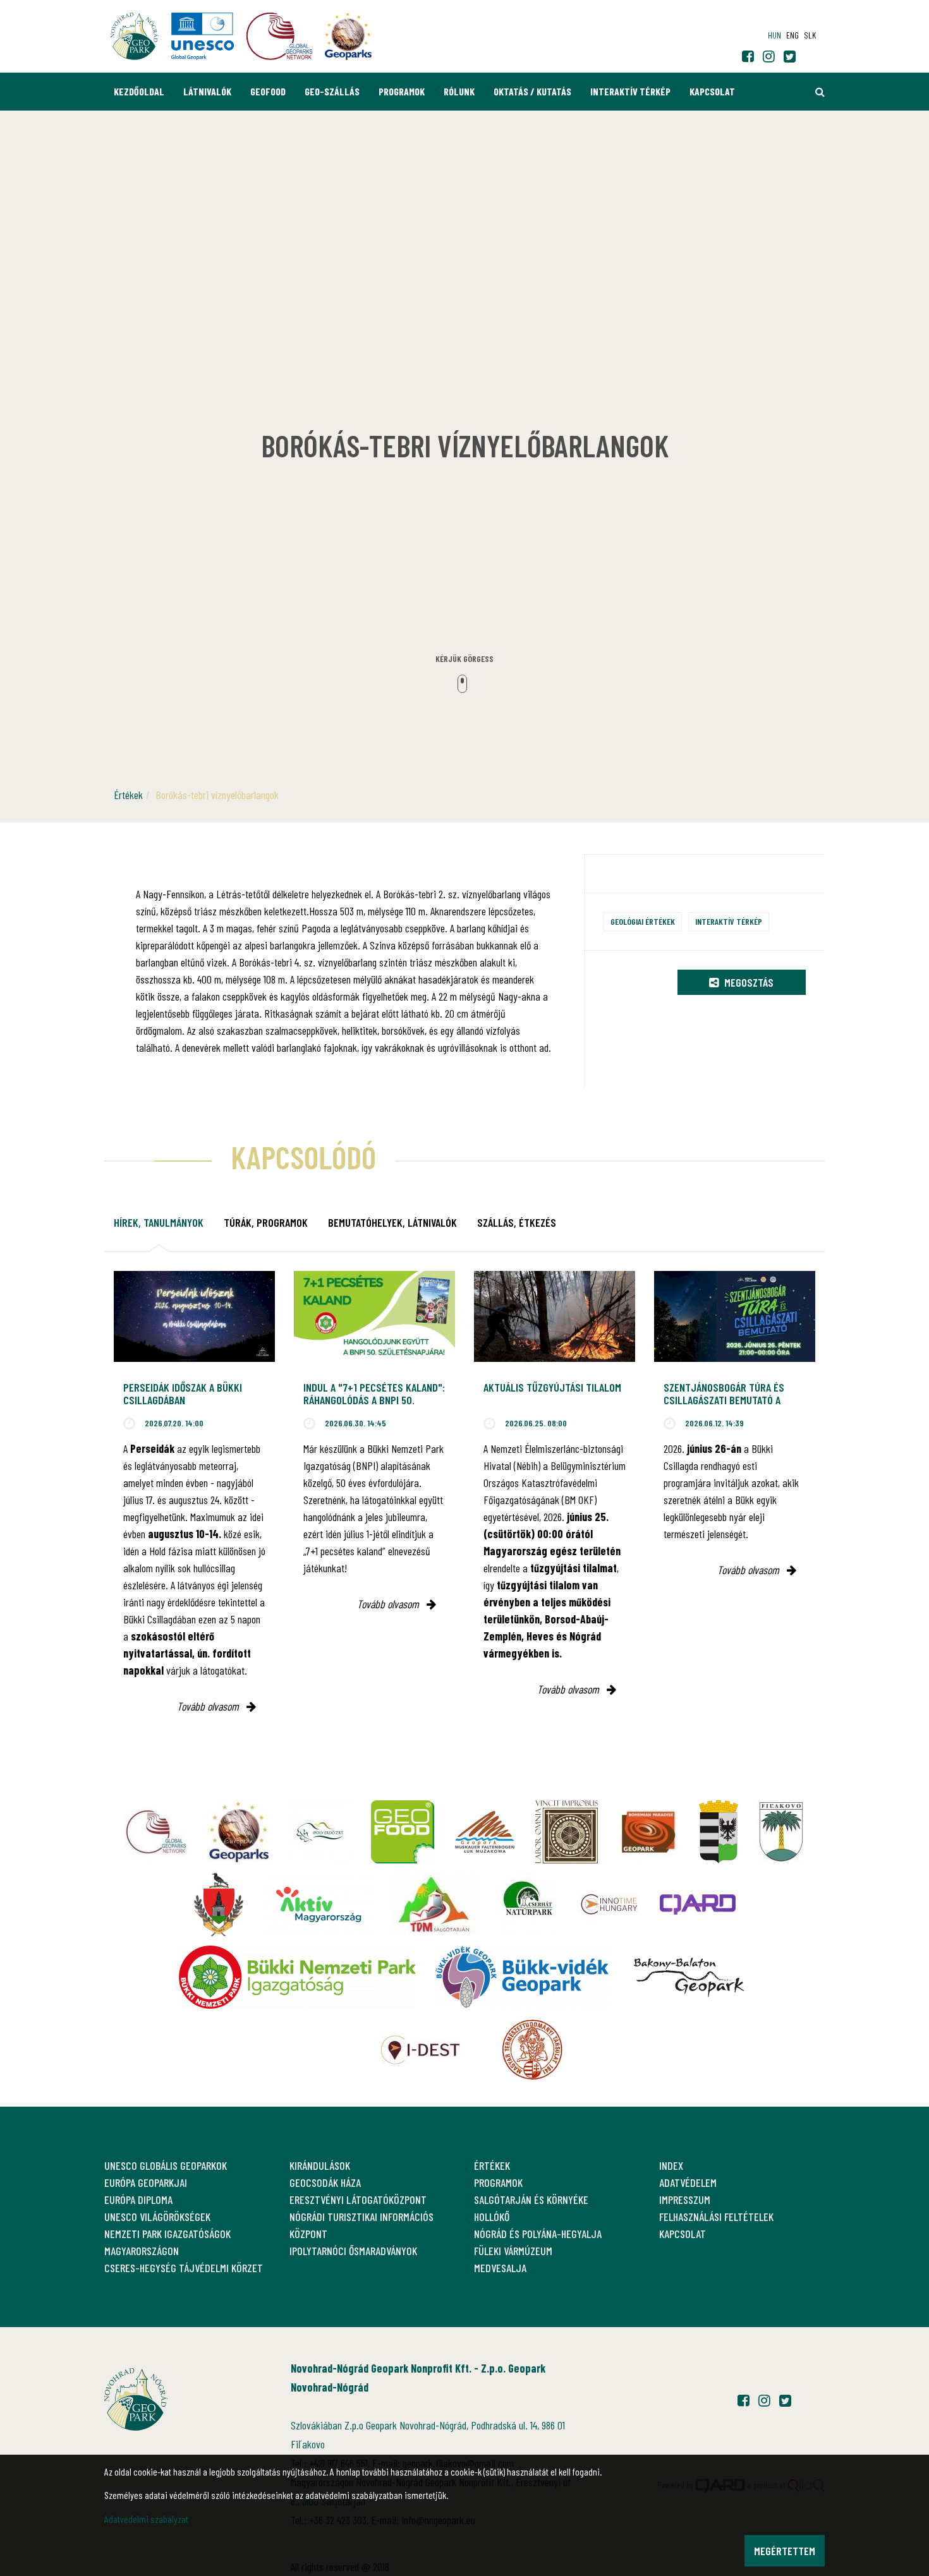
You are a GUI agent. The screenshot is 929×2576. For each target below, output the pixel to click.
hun (774, 35)
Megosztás (748, 982)
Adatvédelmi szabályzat (146, 2519)
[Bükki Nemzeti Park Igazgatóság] (297, 1977)
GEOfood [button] (268, 91)
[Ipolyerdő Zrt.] (320, 1832)
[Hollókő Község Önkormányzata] (219, 1905)
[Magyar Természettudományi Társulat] (532, 2050)
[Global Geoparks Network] (156, 1832)
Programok (402, 91)
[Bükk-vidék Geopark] (522, 1977)
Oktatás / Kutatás (532, 91)
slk (810, 35)
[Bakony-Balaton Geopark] (689, 1977)
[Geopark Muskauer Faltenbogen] (485, 1832)
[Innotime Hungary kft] (609, 1905)
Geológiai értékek (643, 921)
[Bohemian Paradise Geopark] (648, 1832)
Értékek (128, 795)
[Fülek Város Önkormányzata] (781, 1832)
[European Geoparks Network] (238, 1832)
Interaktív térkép (630, 91)
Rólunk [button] (459, 91)
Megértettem (785, 2551)
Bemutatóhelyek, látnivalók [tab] (392, 1222)
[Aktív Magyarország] (318, 1905)
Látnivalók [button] (207, 91)
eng (792, 35)
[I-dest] (420, 2050)
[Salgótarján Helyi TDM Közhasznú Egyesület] (434, 1905)
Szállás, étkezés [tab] (517, 1222)
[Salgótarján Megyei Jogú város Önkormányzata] (719, 1832)
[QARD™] (698, 1905)
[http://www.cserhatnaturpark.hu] (527, 1905)
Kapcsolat (712, 91)
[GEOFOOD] (403, 1832)
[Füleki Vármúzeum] (567, 1832)
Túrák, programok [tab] (266, 1222)
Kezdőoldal (139, 91)
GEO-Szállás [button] (332, 91)
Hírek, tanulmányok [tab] (159, 1222)
